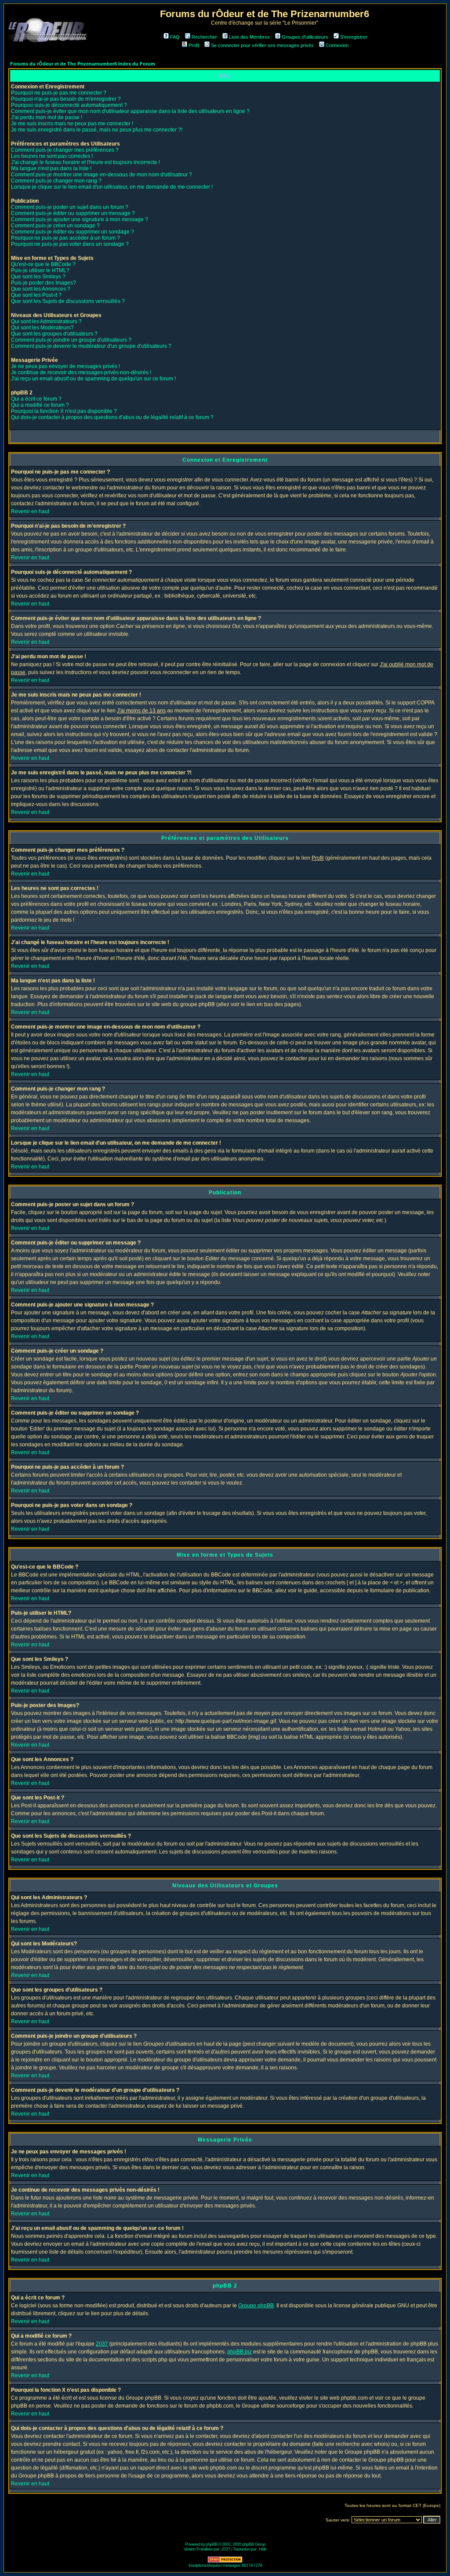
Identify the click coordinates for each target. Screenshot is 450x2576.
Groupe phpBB (256, 2306)
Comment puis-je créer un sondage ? (55, 226)
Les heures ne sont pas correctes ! (52, 156)
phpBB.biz (240, 2352)
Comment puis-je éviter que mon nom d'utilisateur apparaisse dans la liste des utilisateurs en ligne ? (130, 111)
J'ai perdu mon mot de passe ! (47, 117)
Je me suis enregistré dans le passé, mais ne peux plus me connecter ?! (97, 130)
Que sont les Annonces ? (41, 289)
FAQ (175, 37)
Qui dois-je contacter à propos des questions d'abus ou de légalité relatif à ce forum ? (112, 417)
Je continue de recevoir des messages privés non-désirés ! (81, 372)
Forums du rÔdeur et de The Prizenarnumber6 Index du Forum (83, 64)
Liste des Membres (249, 37)
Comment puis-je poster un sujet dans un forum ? (70, 207)
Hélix (263, 2549)
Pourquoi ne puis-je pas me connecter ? (59, 93)
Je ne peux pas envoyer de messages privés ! (65, 366)
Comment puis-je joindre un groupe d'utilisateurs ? (71, 340)
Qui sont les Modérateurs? (42, 328)
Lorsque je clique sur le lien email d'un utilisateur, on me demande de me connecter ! (112, 187)
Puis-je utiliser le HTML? (40, 270)
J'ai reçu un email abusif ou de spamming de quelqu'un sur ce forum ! (93, 379)
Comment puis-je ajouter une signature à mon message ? (80, 219)
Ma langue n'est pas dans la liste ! (51, 168)
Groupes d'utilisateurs (305, 37)
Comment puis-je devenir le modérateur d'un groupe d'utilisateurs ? (91, 346)
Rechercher (204, 37)
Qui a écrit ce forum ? (36, 399)
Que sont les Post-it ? (36, 295)
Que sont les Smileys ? (38, 277)
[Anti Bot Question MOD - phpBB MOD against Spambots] (225, 2561)
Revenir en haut (30, 511)
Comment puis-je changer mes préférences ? (65, 150)
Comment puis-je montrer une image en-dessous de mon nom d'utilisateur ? (102, 175)
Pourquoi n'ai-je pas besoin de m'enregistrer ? (66, 99)
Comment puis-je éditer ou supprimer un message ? (73, 213)
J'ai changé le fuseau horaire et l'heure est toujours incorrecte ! (85, 162)
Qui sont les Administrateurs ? (46, 321)
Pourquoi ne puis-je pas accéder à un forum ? (65, 238)
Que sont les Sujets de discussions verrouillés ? (68, 301)
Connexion (337, 45)
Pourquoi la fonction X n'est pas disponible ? (64, 411)
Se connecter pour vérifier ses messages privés (262, 45)
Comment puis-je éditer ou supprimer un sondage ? (73, 232)
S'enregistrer (354, 37)
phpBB (212, 2544)
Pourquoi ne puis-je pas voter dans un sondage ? (70, 244)
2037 (102, 2344)
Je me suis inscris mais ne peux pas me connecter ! (72, 124)
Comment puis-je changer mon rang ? (56, 181)
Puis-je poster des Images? (44, 283)
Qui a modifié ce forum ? (40, 405)
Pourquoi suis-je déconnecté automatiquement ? (69, 105)
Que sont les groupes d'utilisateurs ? (54, 334)
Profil (194, 45)
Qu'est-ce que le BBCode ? (43, 264)
